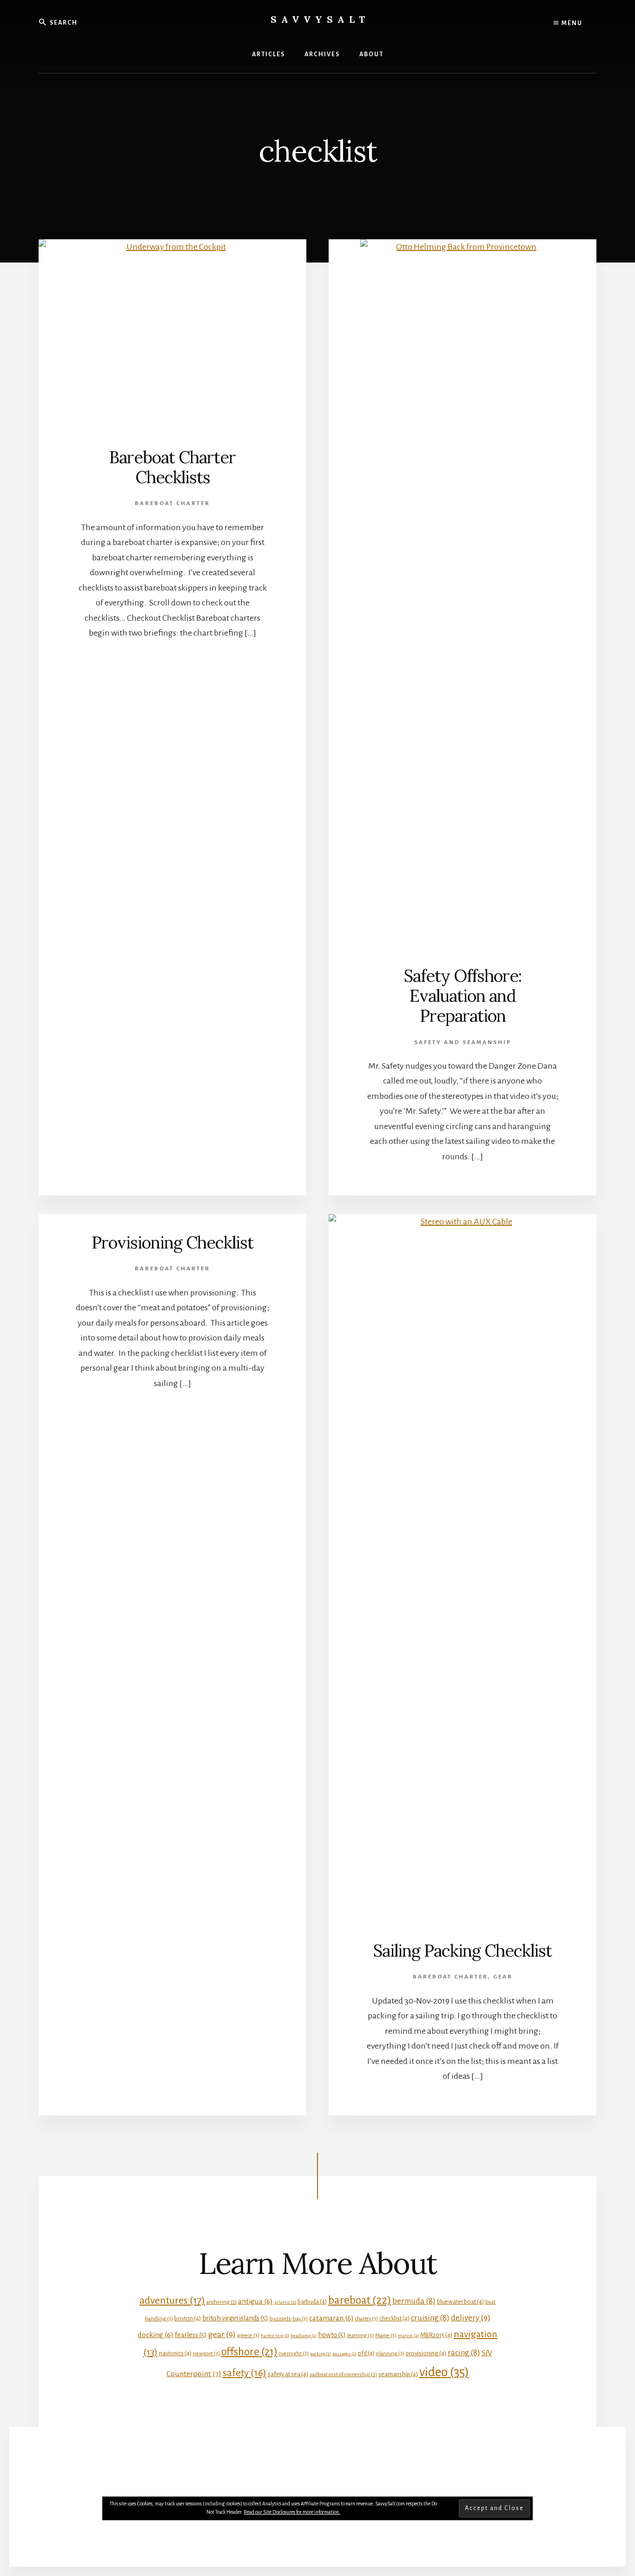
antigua (255, 2301)
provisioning (426, 2353)
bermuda (414, 2301)
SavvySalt (320, 19)
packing (321, 2354)
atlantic (285, 2302)
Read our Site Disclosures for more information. (292, 2512)
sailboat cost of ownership (343, 2375)
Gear (503, 1977)
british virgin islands (235, 2318)
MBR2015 (436, 2335)
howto (332, 2335)
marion (408, 2336)
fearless (191, 2335)
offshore (249, 2352)
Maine (386, 2336)
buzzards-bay (289, 2319)
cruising (430, 2318)
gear (222, 2334)
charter (367, 2319)
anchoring (222, 2302)
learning (360, 2336)
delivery (471, 2318)
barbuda (312, 2302)
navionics (175, 2353)
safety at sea (288, 2374)
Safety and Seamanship (463, 1042)
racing (464, 2353)
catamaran (331, 2318)
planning (390, 2354)
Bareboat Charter (172, 503)
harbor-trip (275, 2336)
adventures (172, 2300)
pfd (366, 2353)
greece (248, 2336)
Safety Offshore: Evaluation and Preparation (463, 996)
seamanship (398, 2374)
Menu (571, 23)
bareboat (360, 2300)
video (444, 2372)
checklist (394, 2318)
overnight (294, 2354)
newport (206, 2354)
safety (245, 2373)
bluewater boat (460, 2302)
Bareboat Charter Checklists (172, 467)
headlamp (304, 2336)
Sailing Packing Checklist (463, 1951)
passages (344, 2354)
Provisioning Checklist (172, 1242)
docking (155, 2335)
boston (188, 2318)
